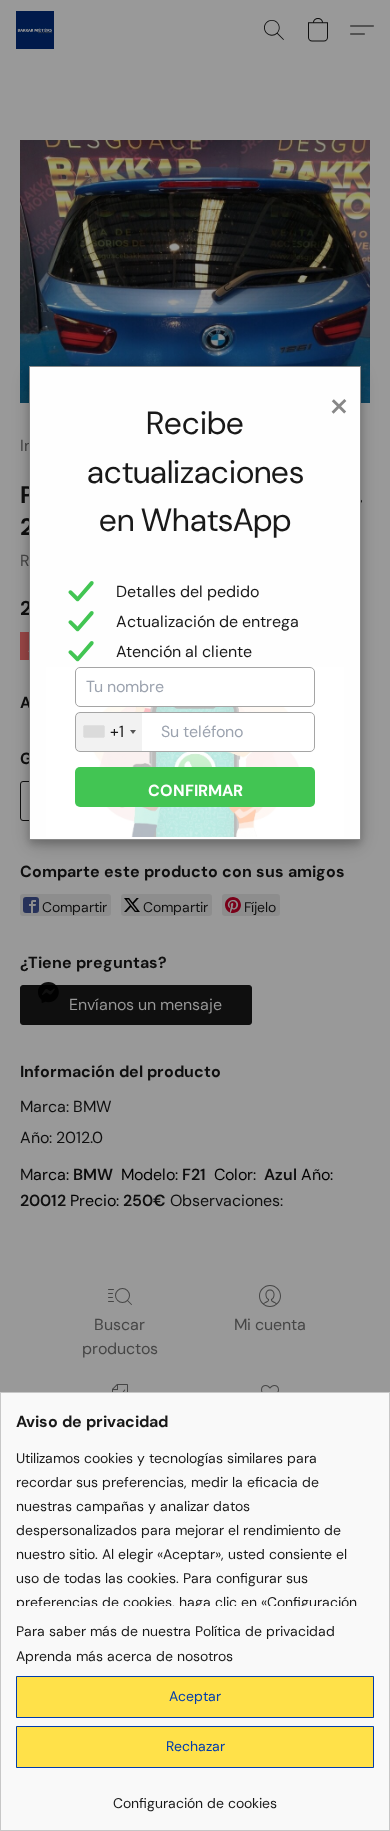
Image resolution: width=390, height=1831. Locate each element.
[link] (195, 1795)
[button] (195, 1697)
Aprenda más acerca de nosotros (124, 1656)
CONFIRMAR (195, 790)
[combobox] (109, 732)
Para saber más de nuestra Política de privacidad (175, 1631)
